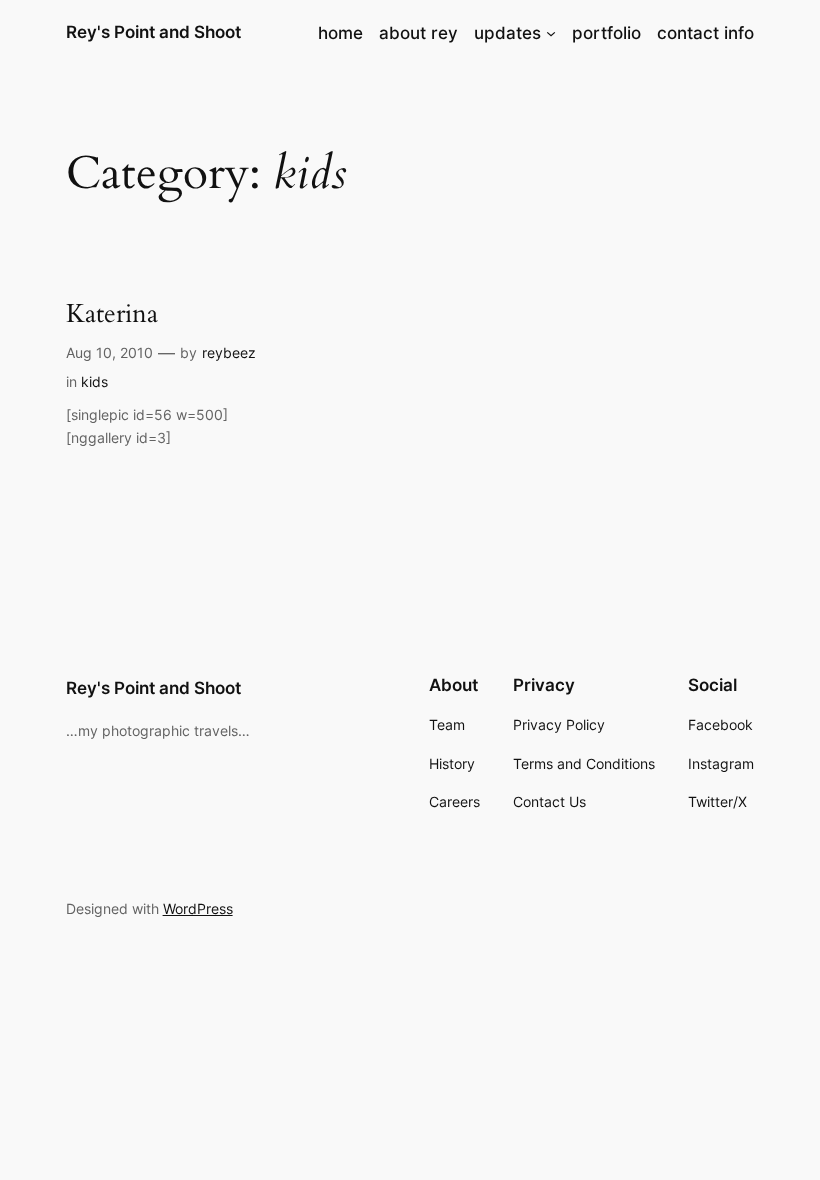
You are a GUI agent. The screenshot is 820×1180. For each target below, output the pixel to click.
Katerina (112, 313)
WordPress (198, 908)
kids (94, 381)
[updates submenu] (551, 33)
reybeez (229, 352)
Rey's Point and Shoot (153, 32)
